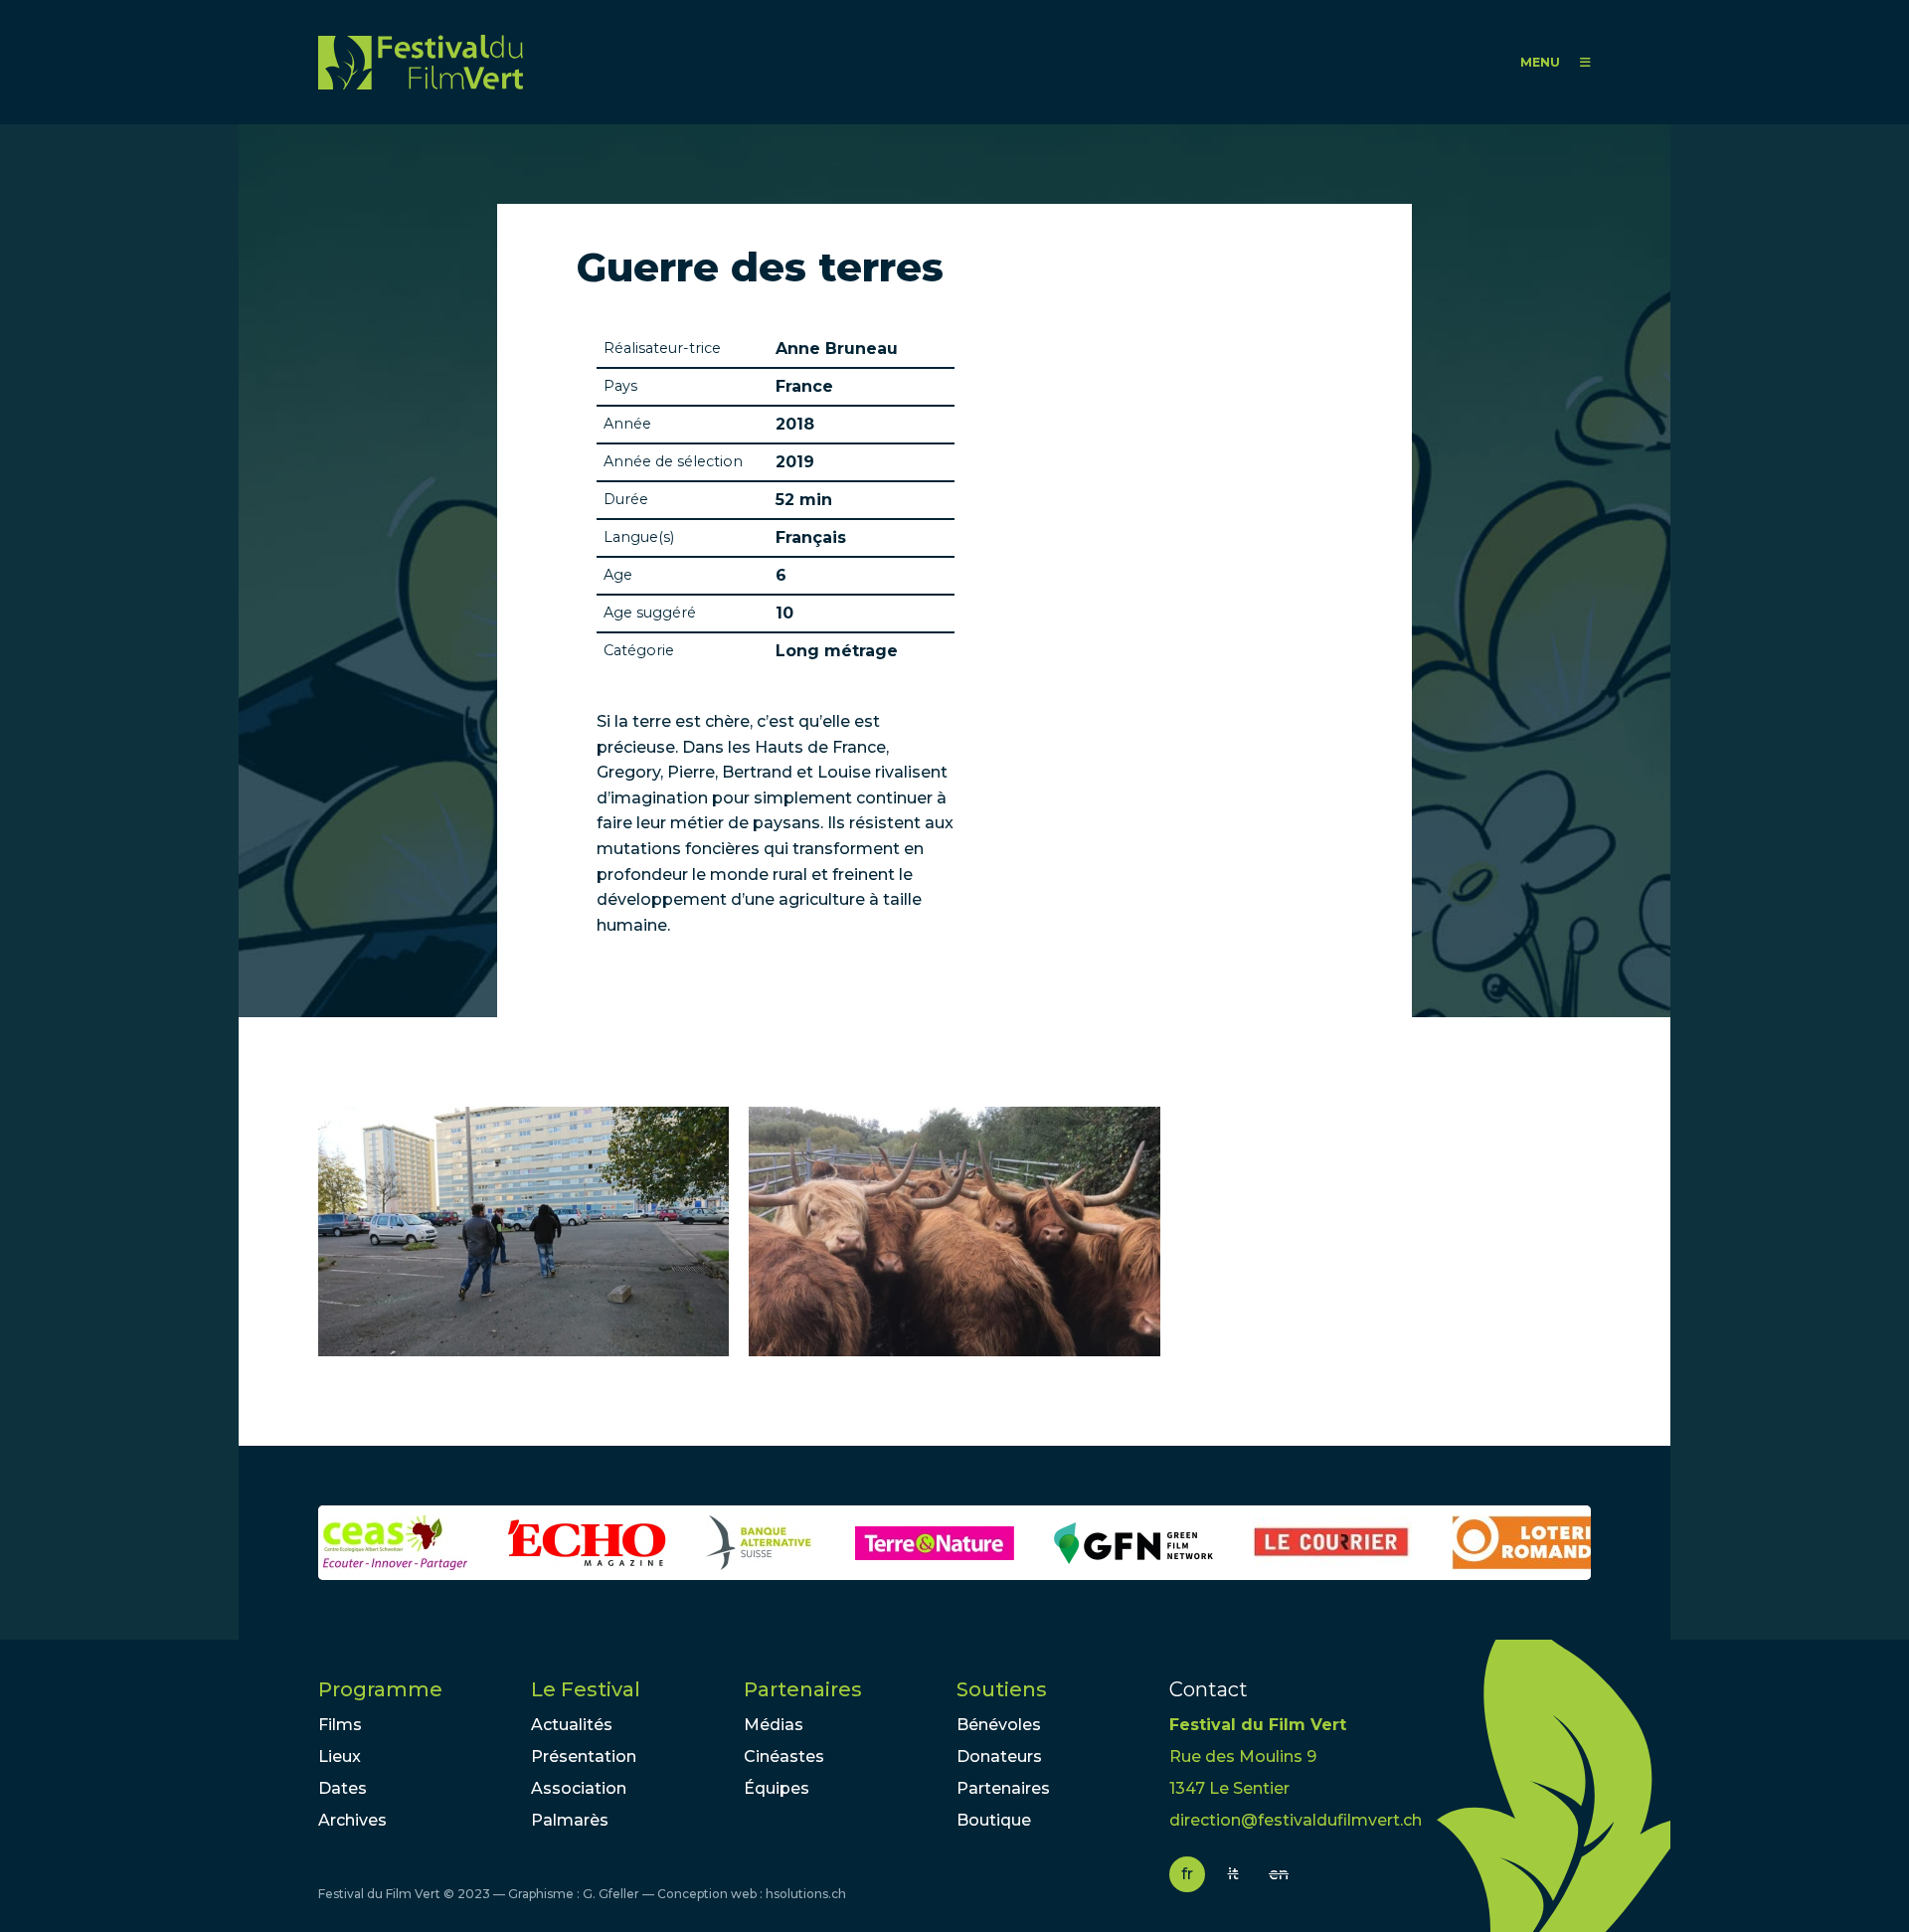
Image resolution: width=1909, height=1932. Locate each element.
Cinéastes (784, 1756)
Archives (352, 1820)
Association (579, 1788)
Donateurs (999, 1756)
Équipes (777, 1788)
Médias (774, 1725)
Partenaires (803, 1689)
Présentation (584, 1756)
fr (1187, 1874)
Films (340, 1725)
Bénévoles (999, 1725)
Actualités (572, 1725)
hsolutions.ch (806, 1894)
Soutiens (1002, 1689)
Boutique (994, 1820)
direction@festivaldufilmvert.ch (1296, 1820)
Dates (343, 1788)
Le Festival (586, 1689)
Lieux (340, 1756)
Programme (380, 1689)
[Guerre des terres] (523, 1231)
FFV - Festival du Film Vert (421, 62)
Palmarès (570, 1820)
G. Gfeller (611, 1894)
